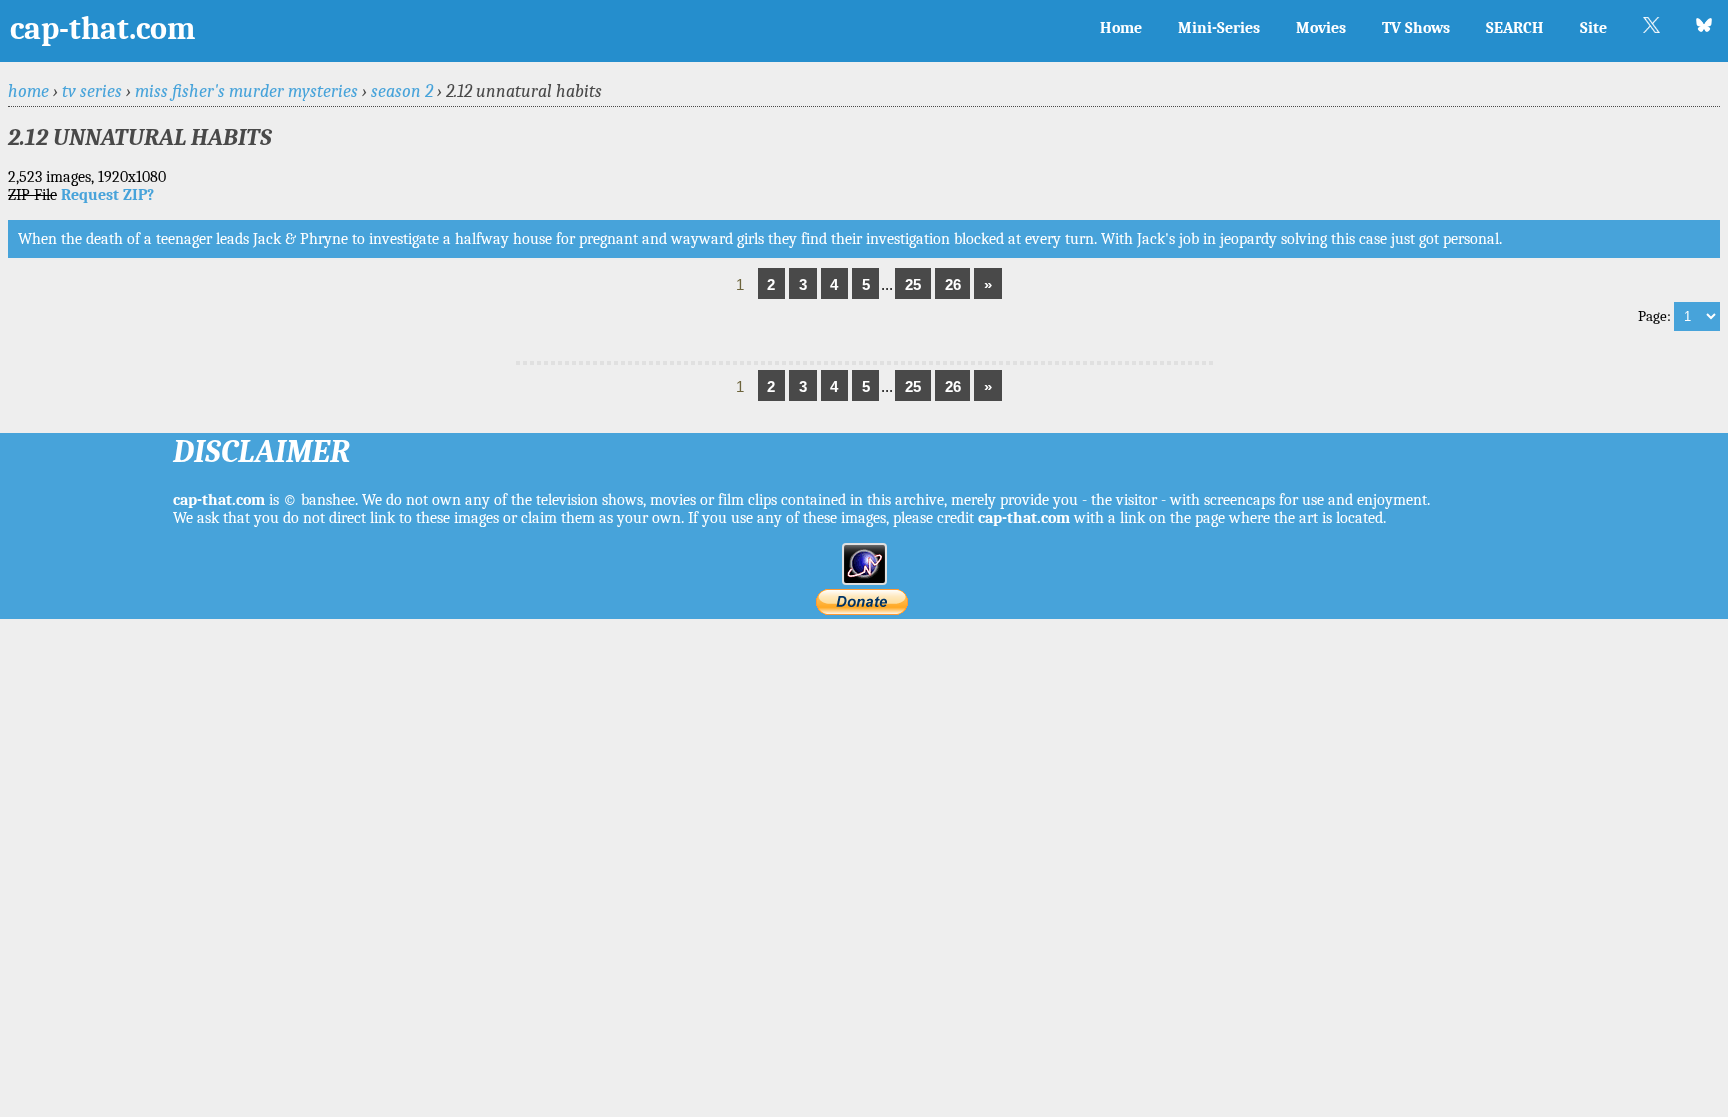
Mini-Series (1219, 28)
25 (913, 284)
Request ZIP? (107, 195)
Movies (1321, 28)
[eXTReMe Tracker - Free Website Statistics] (864, 580)
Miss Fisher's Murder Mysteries (246, 91)
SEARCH (1515, 28)
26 (953, 284)
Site (1593, 28)
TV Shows (1416, 28)
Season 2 (402, 91)
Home (1121, 28)
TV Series (92, 91)
